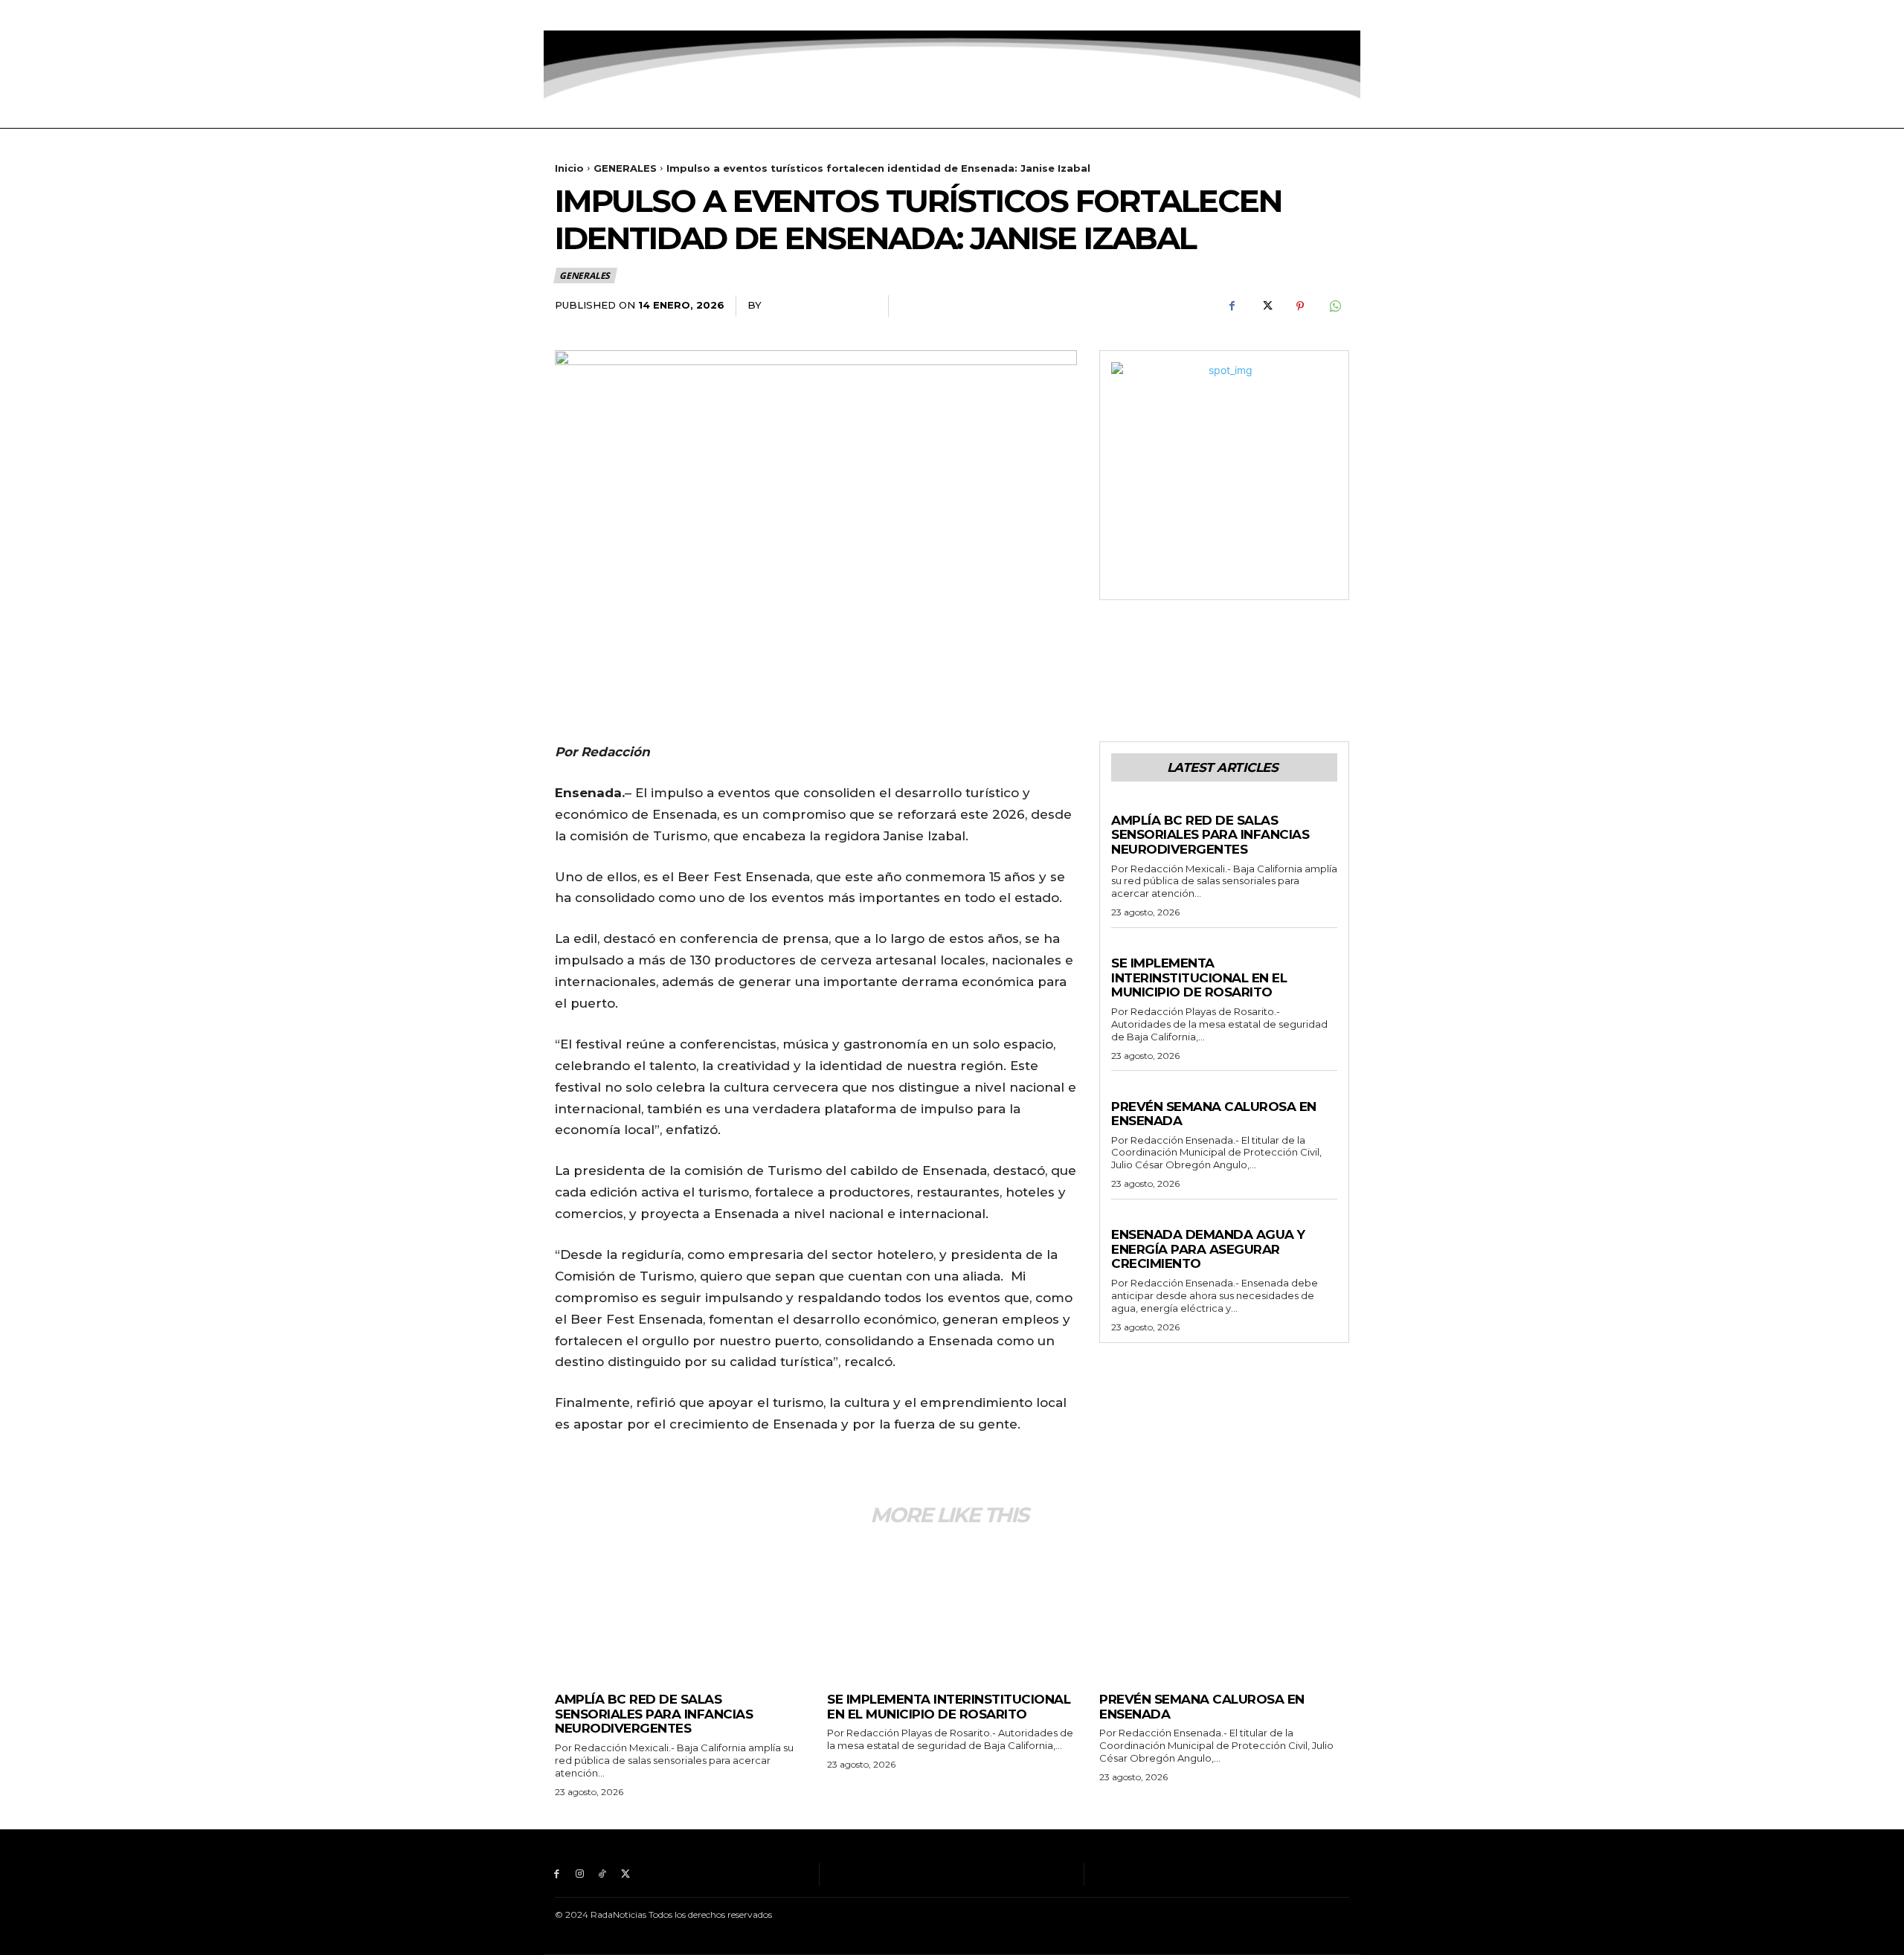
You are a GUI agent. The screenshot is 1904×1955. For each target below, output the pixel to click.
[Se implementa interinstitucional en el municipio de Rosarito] (952, 1609)
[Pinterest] (1300, 306)
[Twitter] (625, 15)
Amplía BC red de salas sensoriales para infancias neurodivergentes (1210, 835)
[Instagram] (580, 15)
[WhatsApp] (1334, 306)
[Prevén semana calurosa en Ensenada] (1224, 1609)
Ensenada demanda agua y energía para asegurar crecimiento (1208, 1249)
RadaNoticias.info (819, 305)
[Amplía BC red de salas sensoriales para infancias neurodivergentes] (680, 1609)
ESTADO (1132, 806)
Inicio (569, 168)
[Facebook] (557, 15)
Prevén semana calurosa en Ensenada (1214, 1114)
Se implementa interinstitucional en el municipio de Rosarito (1199, 977)
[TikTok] (603, 15)
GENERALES (625, 168)
